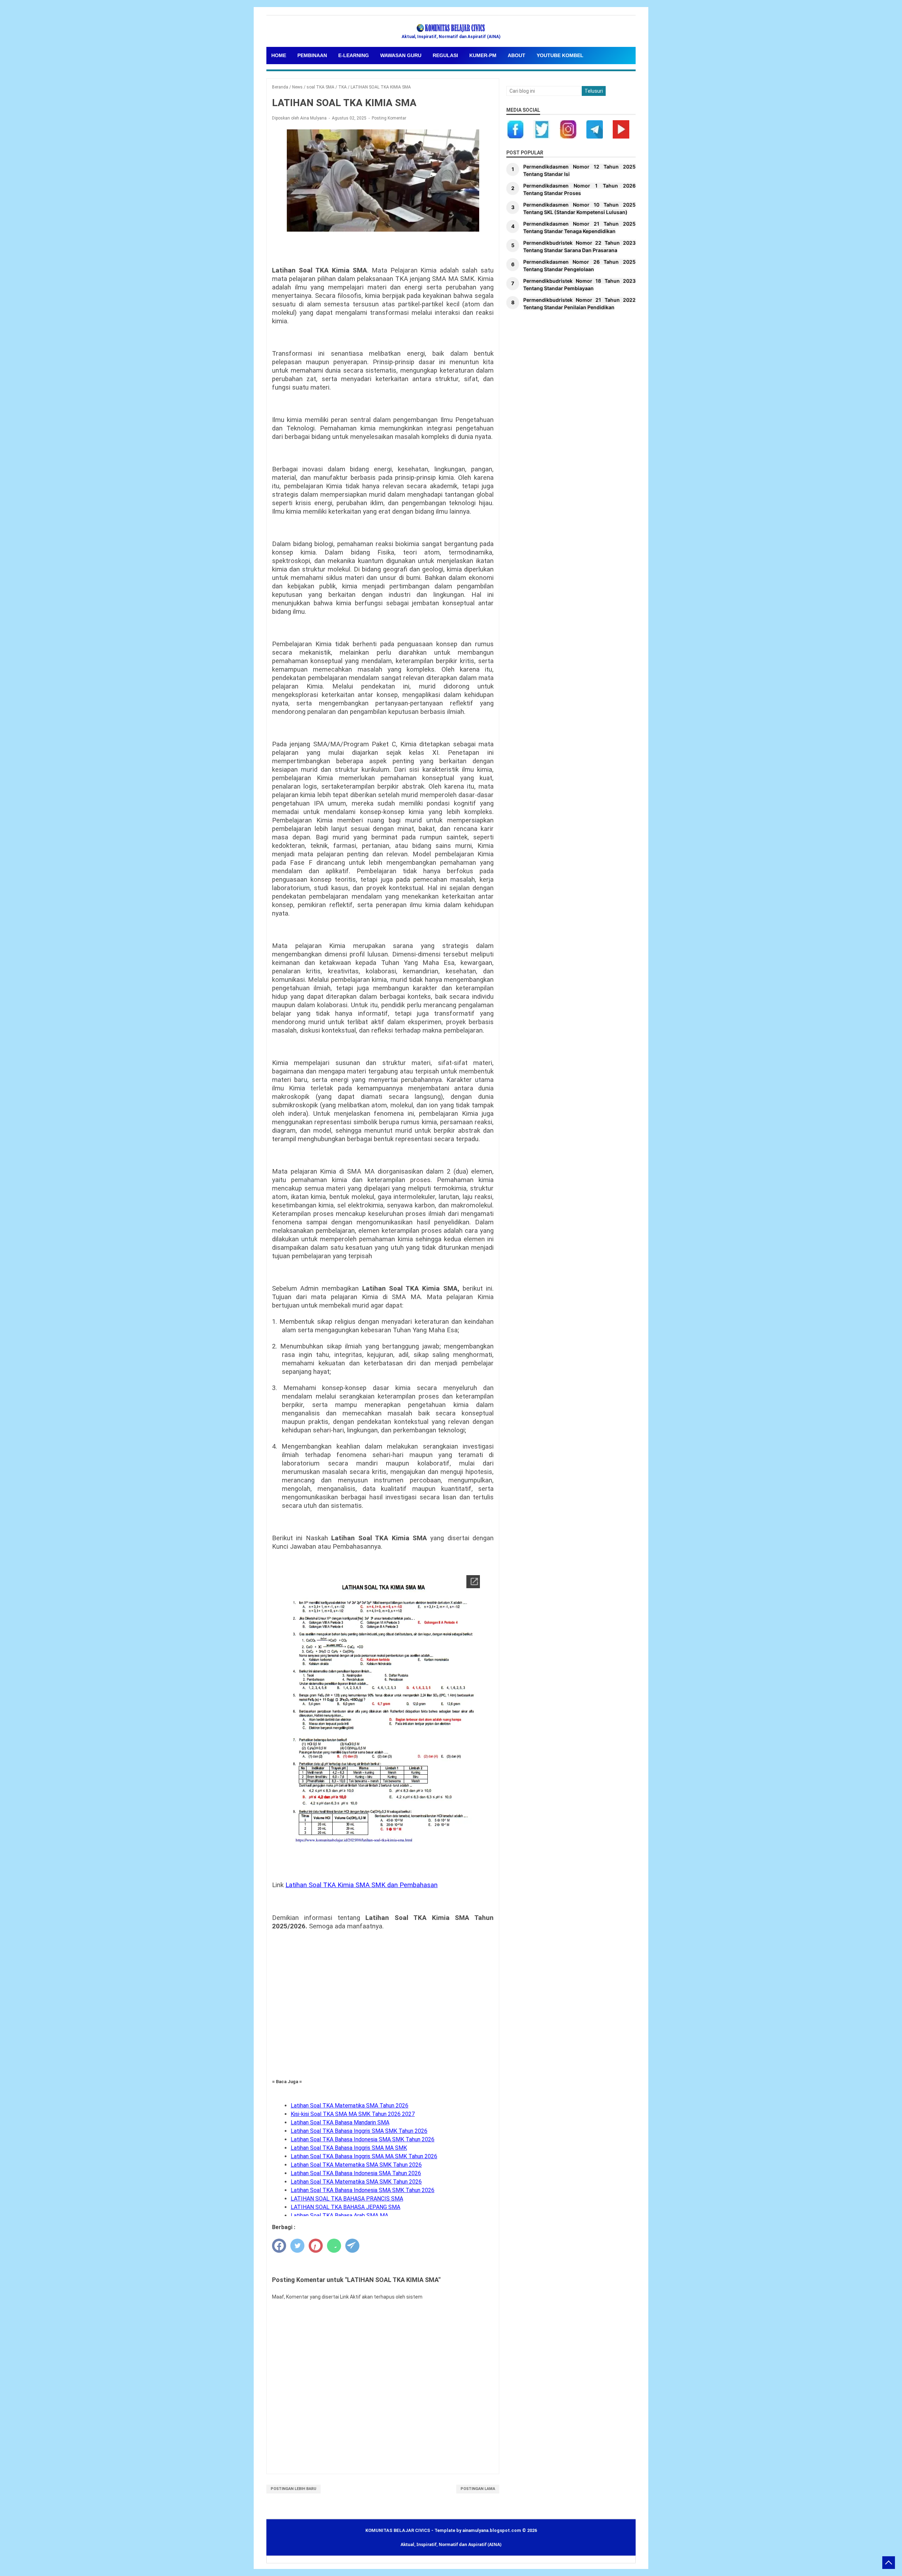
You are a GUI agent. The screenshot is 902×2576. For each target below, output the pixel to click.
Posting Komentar (389, 118)
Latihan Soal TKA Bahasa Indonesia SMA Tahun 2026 (356, 2173)
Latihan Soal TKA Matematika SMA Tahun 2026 (350, 2106)
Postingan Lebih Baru (294, 2489)
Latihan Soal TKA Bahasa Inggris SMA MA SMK (349, 2148)
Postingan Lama (478, 2489)
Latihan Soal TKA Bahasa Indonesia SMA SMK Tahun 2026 (363, 2139)
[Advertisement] (383, 2013)
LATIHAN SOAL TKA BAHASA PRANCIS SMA (347, 2199)
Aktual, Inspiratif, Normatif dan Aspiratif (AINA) (451, 2544)
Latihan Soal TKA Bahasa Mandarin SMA (340, 2122)
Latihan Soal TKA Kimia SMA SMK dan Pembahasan (362, 1885)
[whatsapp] (334, 2246)
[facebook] (279, 2246)
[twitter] (297, 2246)
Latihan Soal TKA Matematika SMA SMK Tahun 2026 (356, 2165)
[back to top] (889, 2563)
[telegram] (352, 2246)
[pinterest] (316, 2246)
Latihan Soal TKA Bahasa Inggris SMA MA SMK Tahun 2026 (364, 2156)
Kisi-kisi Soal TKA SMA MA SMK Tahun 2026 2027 (353, 2114)
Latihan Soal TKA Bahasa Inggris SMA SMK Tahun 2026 (359, 2131)
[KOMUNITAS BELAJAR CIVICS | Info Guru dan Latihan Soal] (451, 28)
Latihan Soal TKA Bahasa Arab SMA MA (339, 2216)
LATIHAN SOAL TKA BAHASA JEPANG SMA (345, 2207)
